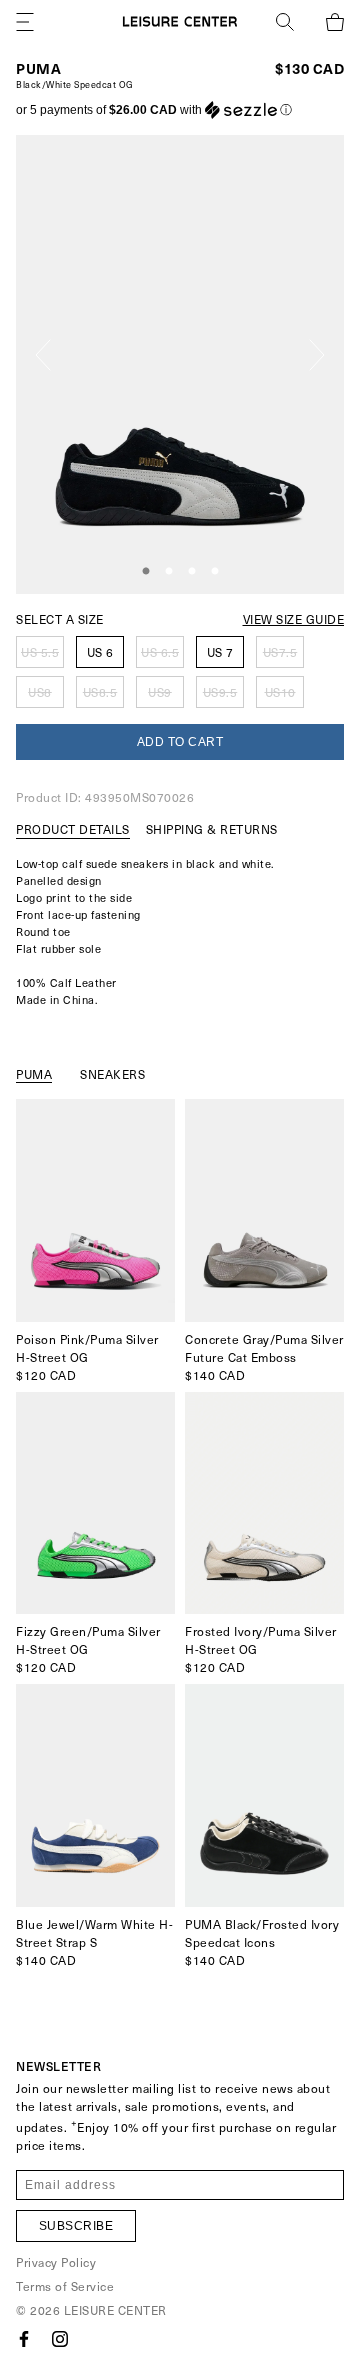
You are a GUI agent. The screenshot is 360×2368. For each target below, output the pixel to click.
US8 (40, 692)
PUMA (38, 68)
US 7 (220, 652)
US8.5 (100, 692)
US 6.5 (160, 652)
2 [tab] (169, 572)
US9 (160, 692)
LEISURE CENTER (115, 2310)
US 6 (100, 652)
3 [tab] (192, 572)
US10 (280, 692)
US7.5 (280, 652)
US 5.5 (40, 652)
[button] (154, 110)
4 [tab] (215, 572)
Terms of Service (65, 2286)
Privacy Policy (56, 2262)
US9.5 (220, 692)
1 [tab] (146, 572)
